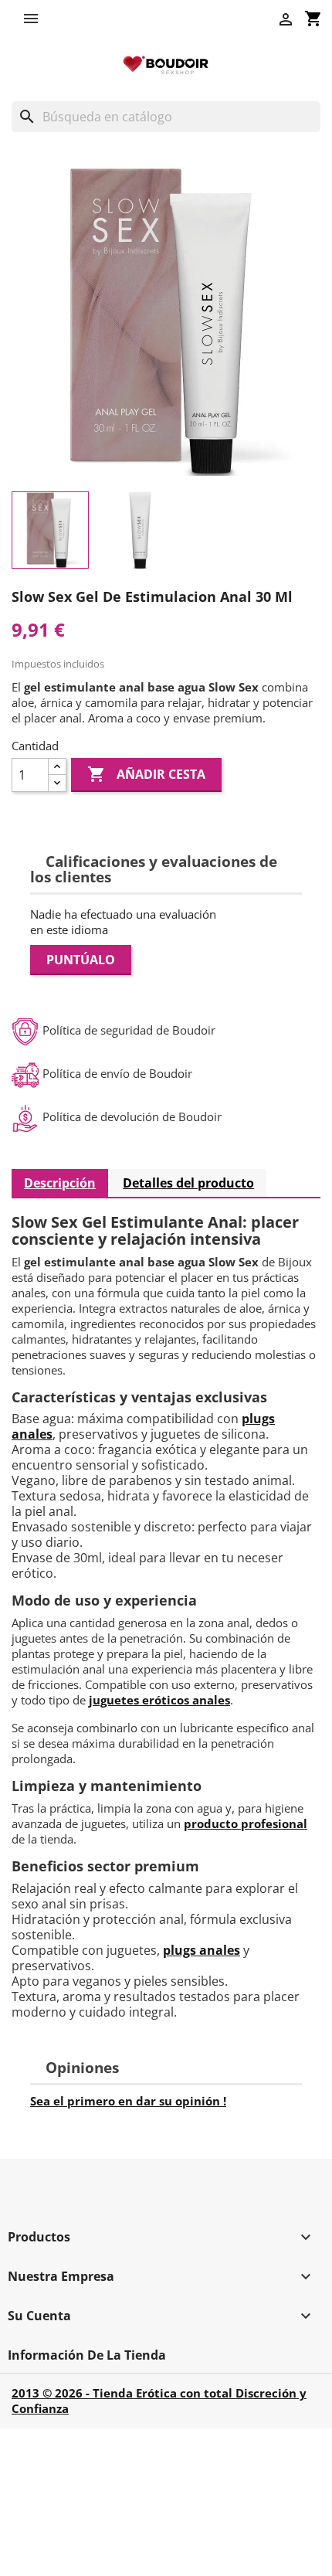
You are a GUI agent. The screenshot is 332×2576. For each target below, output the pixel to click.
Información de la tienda (87, 2355)
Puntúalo (81, 960)
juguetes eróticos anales (159, 1700)
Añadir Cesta (146, 774)
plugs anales (202, 1950)
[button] (35, 19)
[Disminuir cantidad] (57, 783)
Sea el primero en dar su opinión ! (128, 2101)
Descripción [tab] (60, 1183)
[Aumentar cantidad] (57, 767)
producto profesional (246, 1823)
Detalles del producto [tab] (188, 1183)
